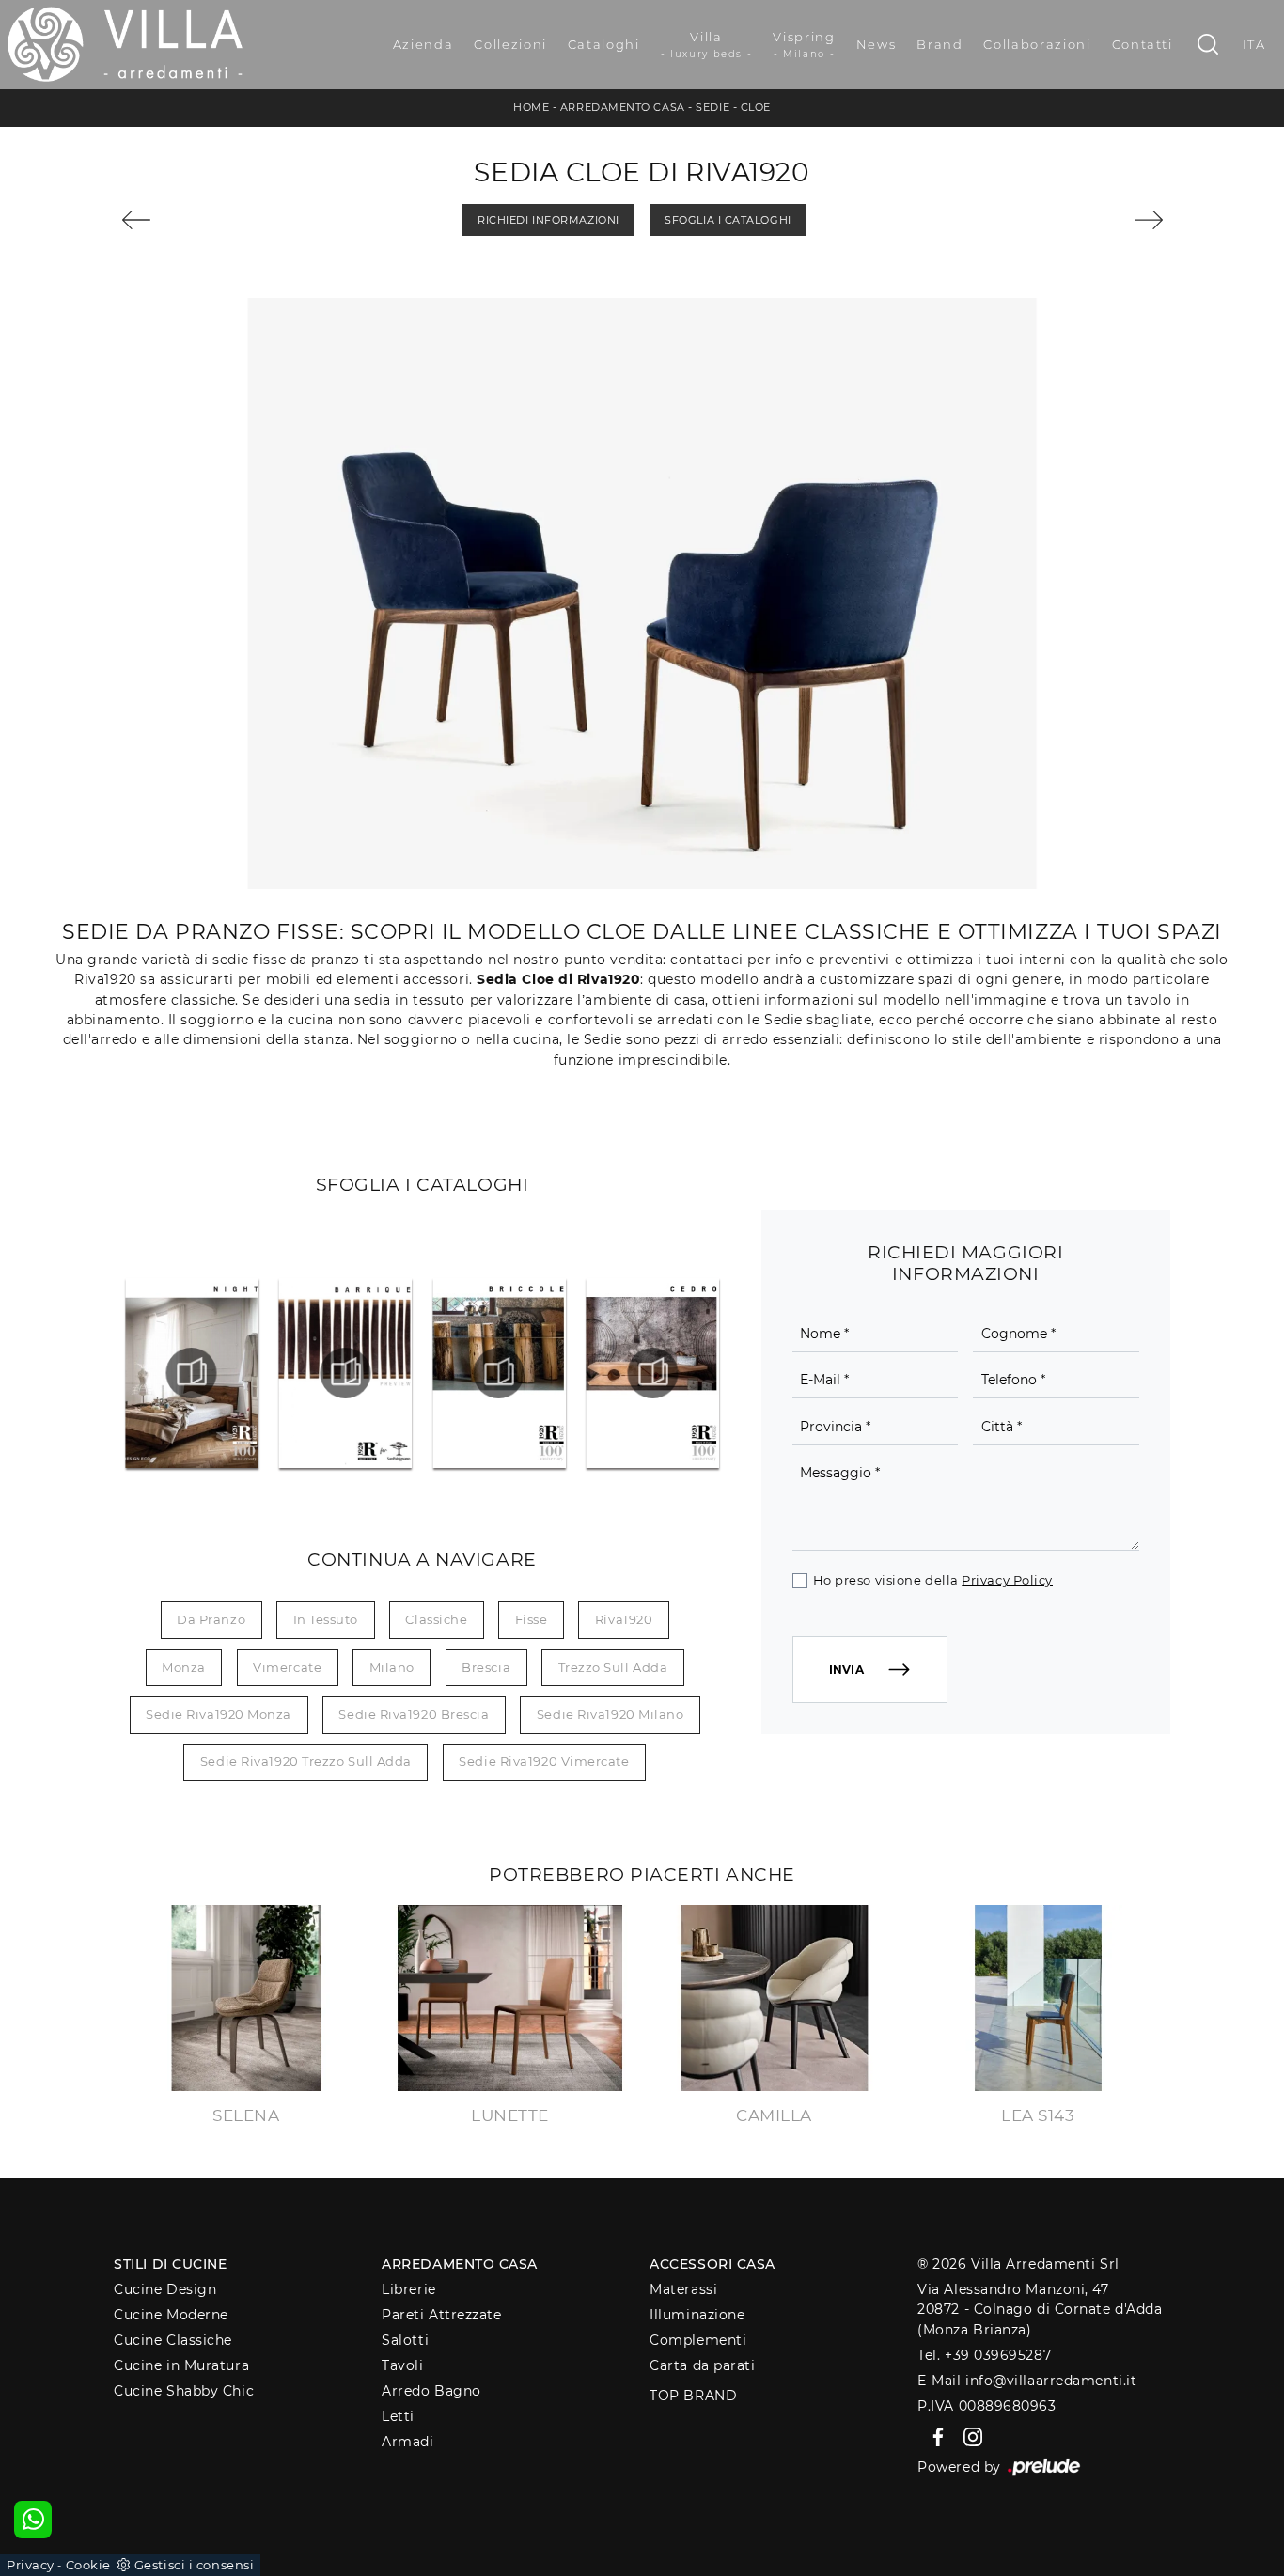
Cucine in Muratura (181, 2365)
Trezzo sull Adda (613, 1667)
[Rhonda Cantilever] (203, 220)
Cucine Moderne (171, 2315)
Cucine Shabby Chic (184, 2391)
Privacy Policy (1007, 1580)
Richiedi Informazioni (548, 220)
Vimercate (287, 1667)
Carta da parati (702, 2365)
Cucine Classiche (173, 2340)
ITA (1254, 44)
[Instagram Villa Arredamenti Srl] (967, 2436)
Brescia (486, 1667)
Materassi (683, 2289)
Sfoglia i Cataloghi (728, 220)
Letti (398, 2416)
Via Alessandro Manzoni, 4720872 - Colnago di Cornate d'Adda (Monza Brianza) (1040, 2310)
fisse (532, 1619)
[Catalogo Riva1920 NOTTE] (192, 1373)
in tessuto (326, 1619)
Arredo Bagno (431, 2391)
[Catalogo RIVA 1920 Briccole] (500, 1373)
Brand (940, 44)
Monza (184, 1667)
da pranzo (211, 1619)
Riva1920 (624, 1619)
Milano (392, 1667)
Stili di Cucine (170, 2264)
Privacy (31, 2565)
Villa (707, 45)
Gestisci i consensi (194, 2565)
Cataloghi (604, 44)
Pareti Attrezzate (441, 2315)
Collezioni (510, 44)
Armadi (407, 2442)
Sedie (712, 107)
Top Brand (693, 2396)
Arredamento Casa (623, 107)
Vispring (804, 45)
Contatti (1143, 44)
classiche (436, 1619)
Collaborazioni (1037, 44)
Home (531, 107)
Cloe (756, 107)
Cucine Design (165, 2289)
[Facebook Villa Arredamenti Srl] (935, 2436)
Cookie (88, 2565)
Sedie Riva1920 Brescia (414, 1714)
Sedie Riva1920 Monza (219, 1714)
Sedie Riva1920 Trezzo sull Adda (306, 1761)
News (877, 44)
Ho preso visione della (933, 1580)
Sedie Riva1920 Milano (611, 1714)
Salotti (405, 2340)
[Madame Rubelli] (1082, 220)
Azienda (423, 44)
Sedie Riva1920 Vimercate (544, 1761)
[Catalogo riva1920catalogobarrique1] (345, 1373)
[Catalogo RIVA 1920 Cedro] (653, 1373)
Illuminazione (697, 2315)
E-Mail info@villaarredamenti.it (1027, 2381)
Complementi (698, 2340)
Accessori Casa (712, 2264)
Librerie (408, 2289)
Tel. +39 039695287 (984, 2355)
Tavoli (402, 2365)
